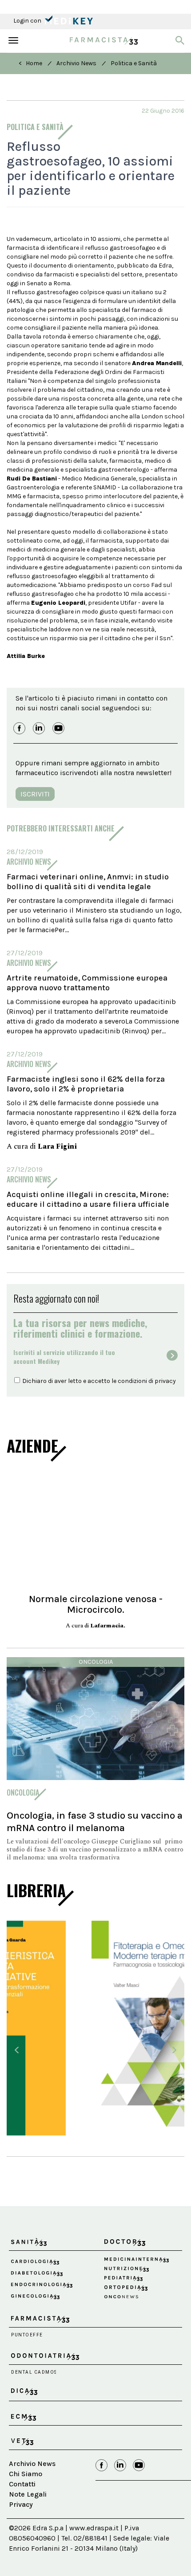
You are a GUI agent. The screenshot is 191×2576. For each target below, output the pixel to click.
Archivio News (76, 63)
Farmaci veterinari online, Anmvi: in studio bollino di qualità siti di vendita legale (88, 882)
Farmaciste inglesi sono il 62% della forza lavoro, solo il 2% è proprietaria (86, 1084)
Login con (28, 21)
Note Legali (28, 2486)
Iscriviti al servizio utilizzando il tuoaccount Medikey (64, 1357)
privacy (165, 1381)
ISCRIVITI (35, 794)
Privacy (21, 2495)
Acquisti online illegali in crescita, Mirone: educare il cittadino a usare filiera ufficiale (88, 1199)
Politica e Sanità (134, 63)
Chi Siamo (26, 2465)
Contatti (22, 2476)
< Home (30, 63)
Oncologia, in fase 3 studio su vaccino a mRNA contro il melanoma (95, 1822)
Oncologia (96, 1662)
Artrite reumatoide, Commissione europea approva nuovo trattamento (87, 983)
